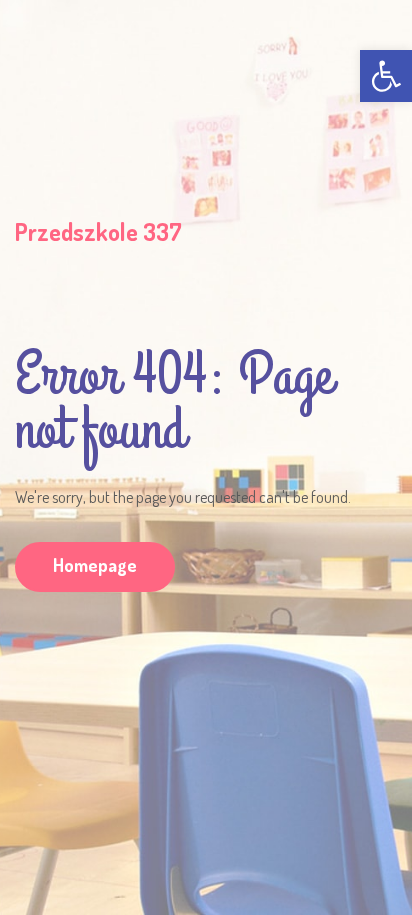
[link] (386, 76)
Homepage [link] (95, 565)
